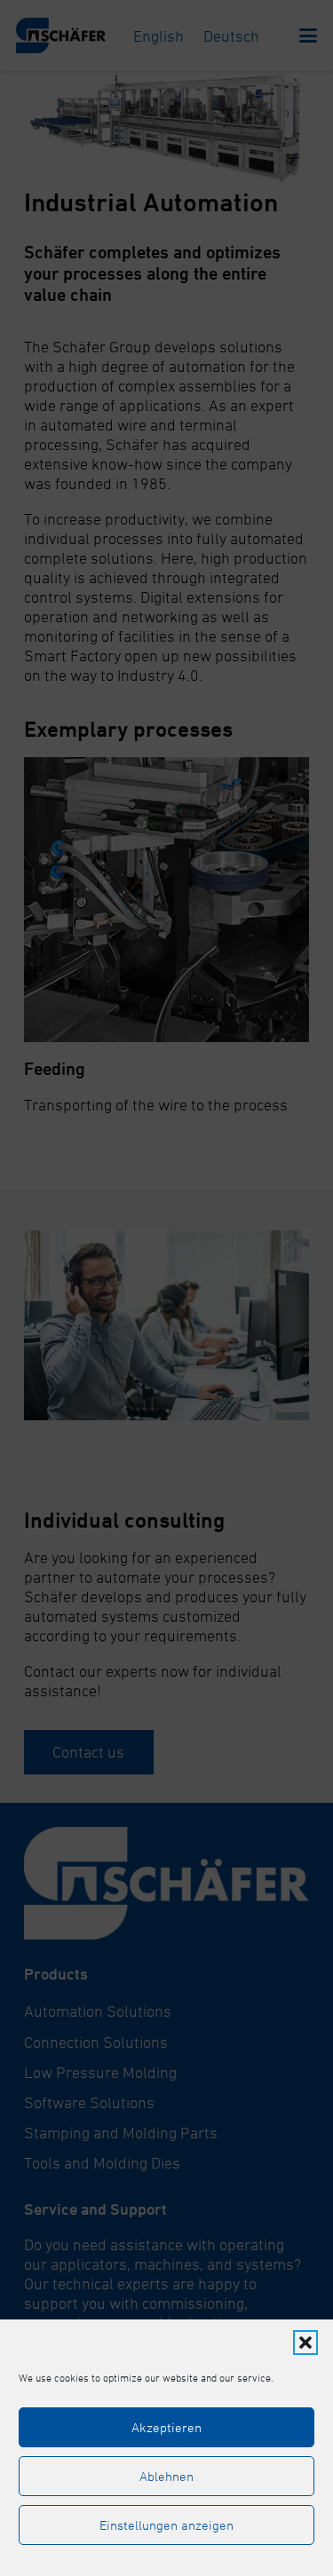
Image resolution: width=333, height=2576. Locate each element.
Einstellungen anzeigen (166, 2525)
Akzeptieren (166, 2427)
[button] (305, 2343)
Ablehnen (166, 2476)
